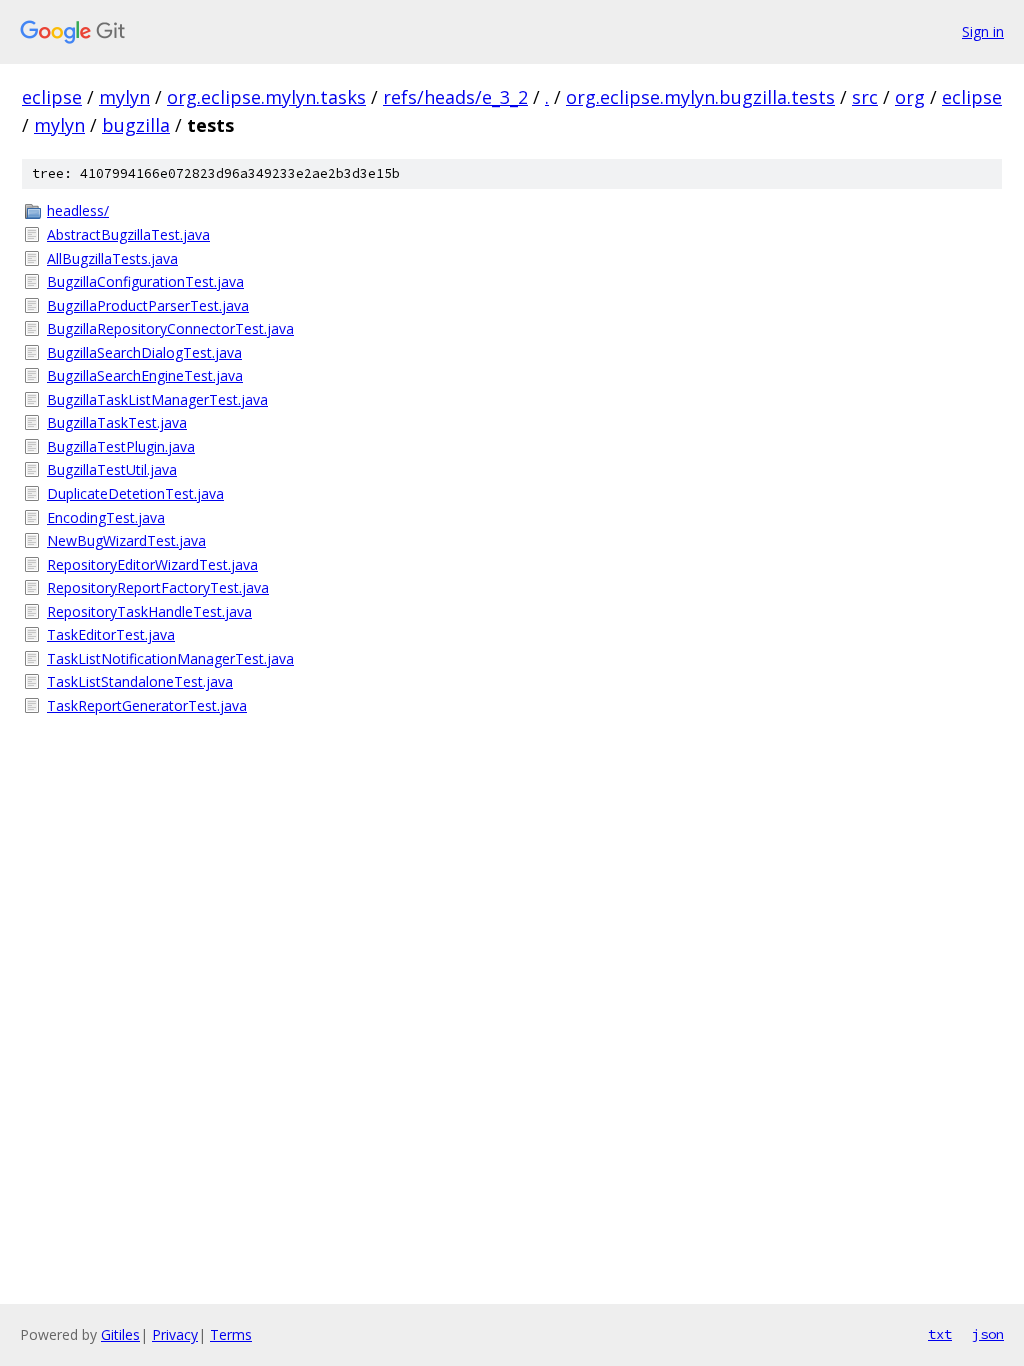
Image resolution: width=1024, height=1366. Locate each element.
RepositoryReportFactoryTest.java (158, 587)
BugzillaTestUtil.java (112, 469)
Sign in (983, 31)
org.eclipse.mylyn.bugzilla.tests (700, 97)
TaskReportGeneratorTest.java (147, 705)
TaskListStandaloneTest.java (140, 681)
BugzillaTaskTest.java (117, 422)
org (910, 97)
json (988, 1334)
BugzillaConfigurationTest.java (145, 281)
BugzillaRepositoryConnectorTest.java (170, 328)
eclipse (52, 97)
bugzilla (136, 125)
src (865, 97)
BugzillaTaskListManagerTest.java (157, 399)
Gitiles (120, 1334)
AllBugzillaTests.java (112, 258)
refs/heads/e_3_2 (455, 97)
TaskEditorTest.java (111, 634)
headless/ (78, 210)
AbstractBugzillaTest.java (128, 234)
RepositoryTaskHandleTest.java (149, 611)
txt (940, 1334)
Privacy (175, 1334)
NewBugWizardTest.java (126, 540)
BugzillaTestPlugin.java (121, 446)
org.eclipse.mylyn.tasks (266, 97)
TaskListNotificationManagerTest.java (170, 658)
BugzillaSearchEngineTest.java (145, 375)
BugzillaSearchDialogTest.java (144, 352)
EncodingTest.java (106, 517)
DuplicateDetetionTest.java (135, 493)
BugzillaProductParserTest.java (148, 305)
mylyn (124, 97)
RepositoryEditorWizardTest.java (152, 564)
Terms (231, 1334)
